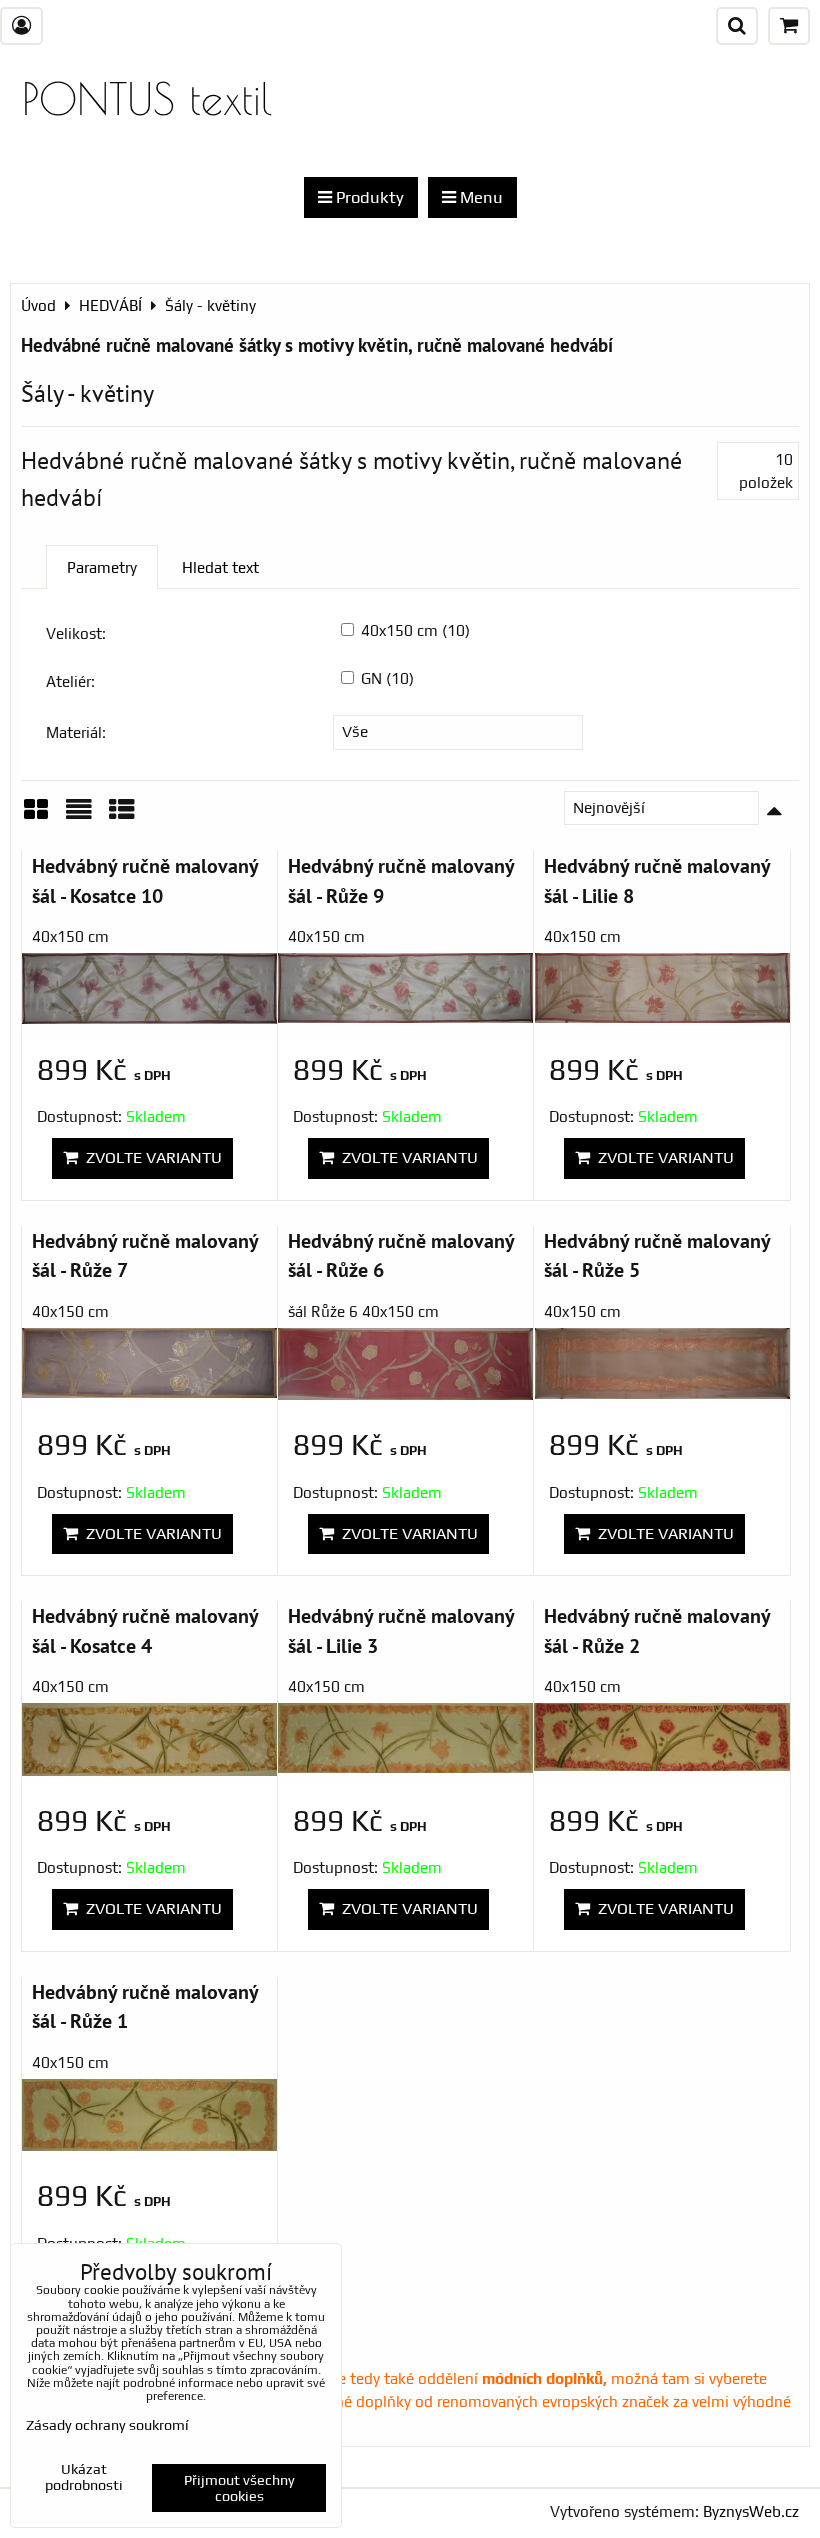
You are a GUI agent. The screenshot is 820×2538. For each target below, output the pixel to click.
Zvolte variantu (150, 1157)
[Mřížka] (36, 816)
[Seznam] (79, 816)
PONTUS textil (147, 98)
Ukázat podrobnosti (84, 2477)
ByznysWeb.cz (751, 2511)
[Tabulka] (122, 816)
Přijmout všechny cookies (239, 2488)
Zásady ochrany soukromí (107, 2425)
